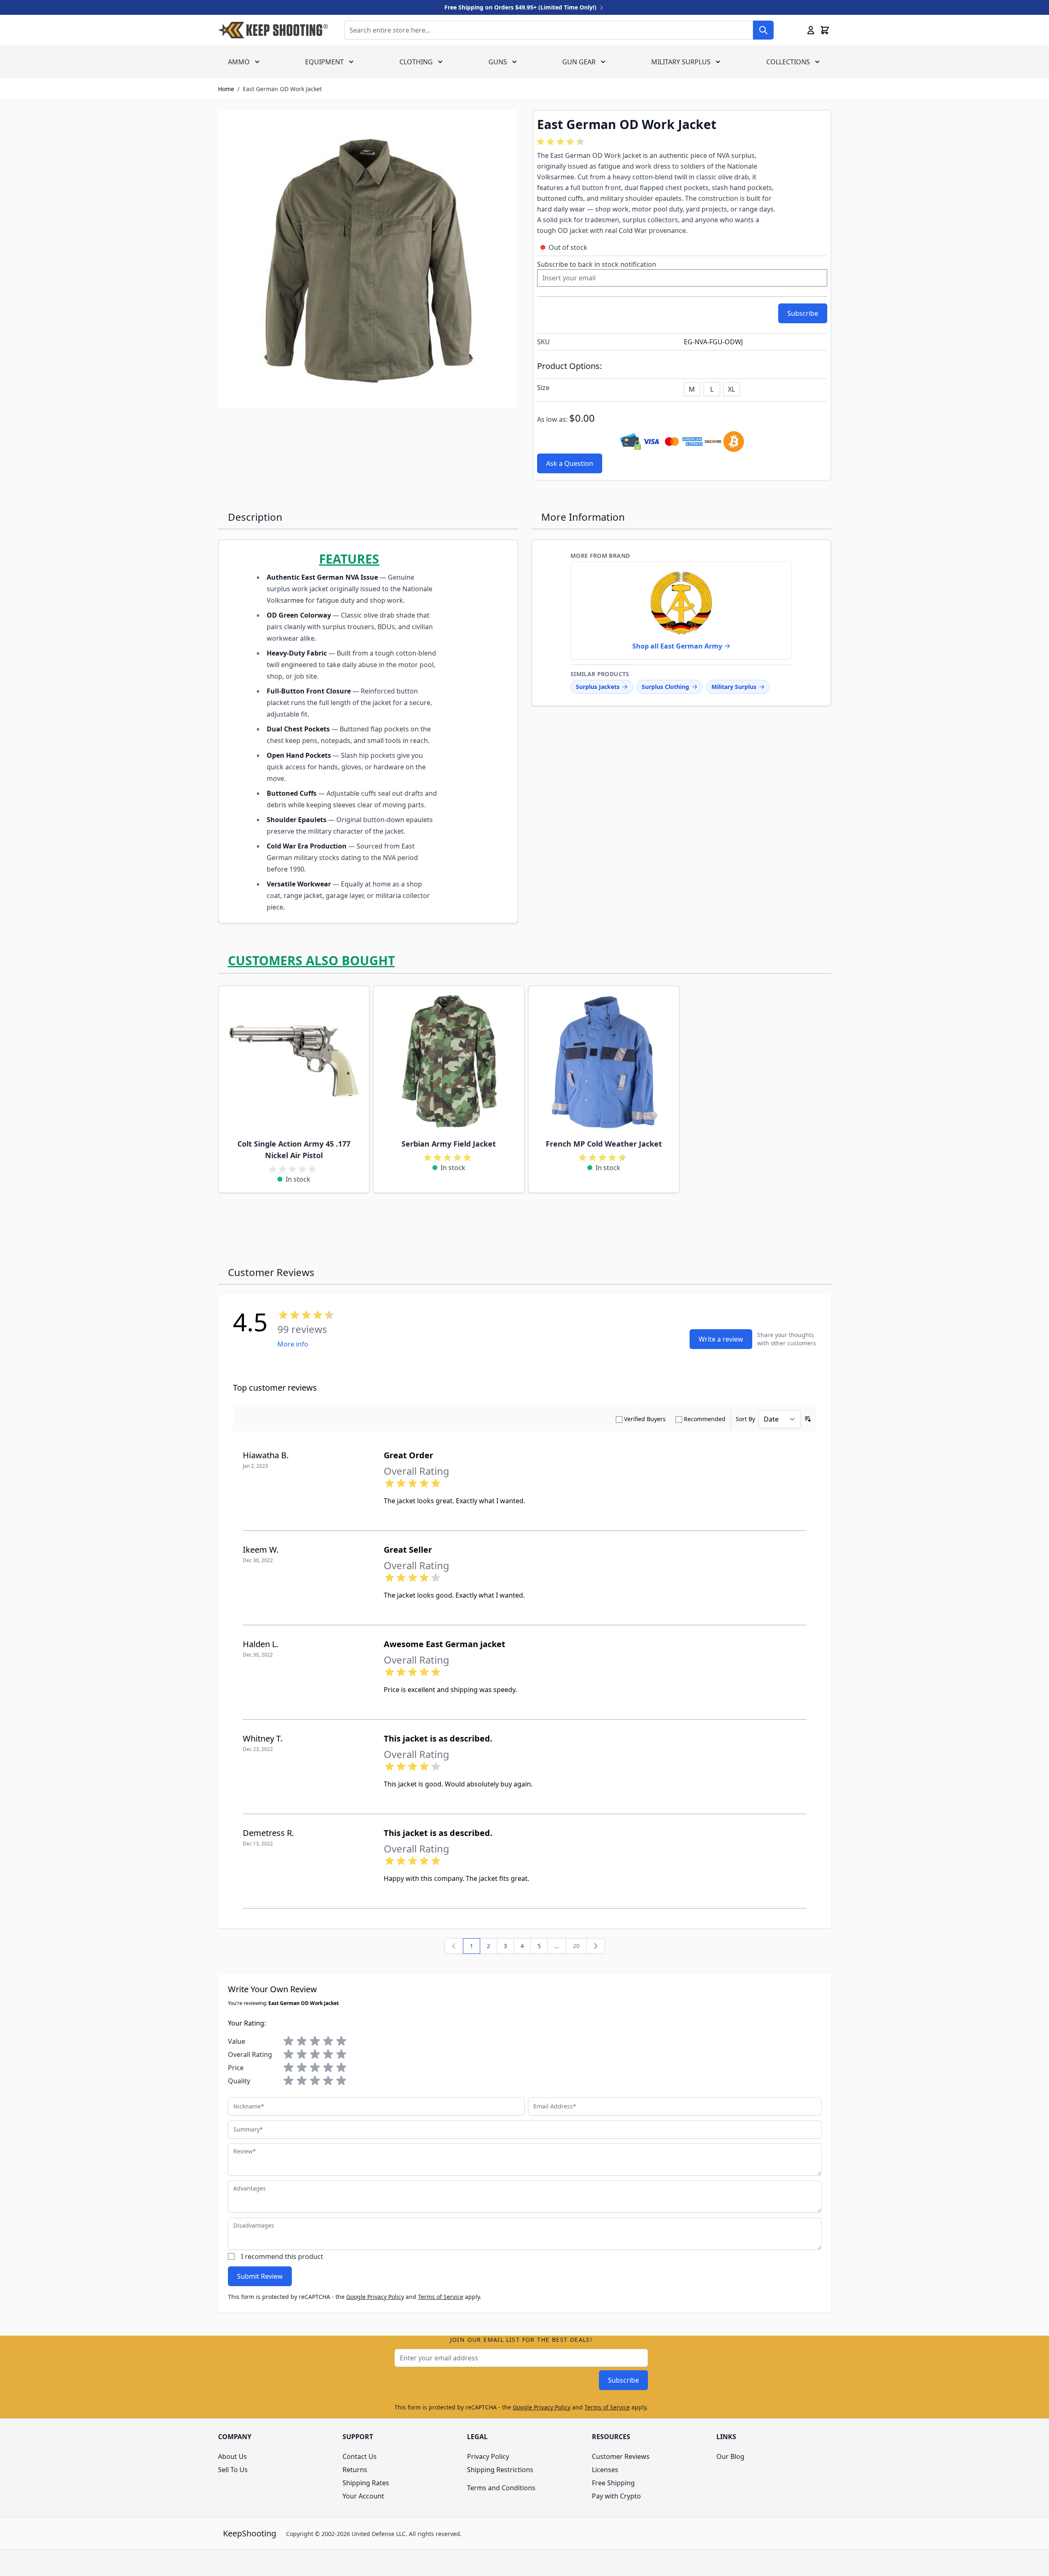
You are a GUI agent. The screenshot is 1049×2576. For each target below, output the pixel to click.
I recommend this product (282, 2256)
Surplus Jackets (598, 687)
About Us (232, 2456)
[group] (562, 142)
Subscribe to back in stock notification (597, 264)
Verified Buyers (645, 1419)
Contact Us (360, 2456)
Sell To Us (233, 2470)
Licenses (605, 2470)
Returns (355, 2470)
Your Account (363, 2496)
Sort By (745, 1419)
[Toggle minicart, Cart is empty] (825, 30)
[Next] (596, 1946)
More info (293, 1344)
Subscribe (623, 2380)
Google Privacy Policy (375, 2297)
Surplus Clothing (665, 687)
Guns (498, 62)
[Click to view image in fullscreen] (367, 259)
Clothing (416, 62)
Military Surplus (681, 62)
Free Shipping (613, 2483)
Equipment (324, 62)
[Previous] (454, 1946)
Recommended (705, 1419)
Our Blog (730, 2456)
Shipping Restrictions (500, 2470)
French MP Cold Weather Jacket (604, 1144)
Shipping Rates (366, 2483)
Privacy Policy (488, 2456)
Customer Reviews (621, 2456)
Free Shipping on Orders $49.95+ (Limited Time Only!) (521, 7)
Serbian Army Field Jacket (449, 1144)
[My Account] (811, 30)
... (557, 1946)
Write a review (721, 1339)
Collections (788, 62)
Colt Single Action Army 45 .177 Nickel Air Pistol (294, 1149)
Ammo (239, 62)
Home (226, 89)
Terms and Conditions (501, 2488)
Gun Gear (579, 62)
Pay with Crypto (616, 2496)
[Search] (763, 30)
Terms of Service (441, 2297)
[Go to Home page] (273, 30)
